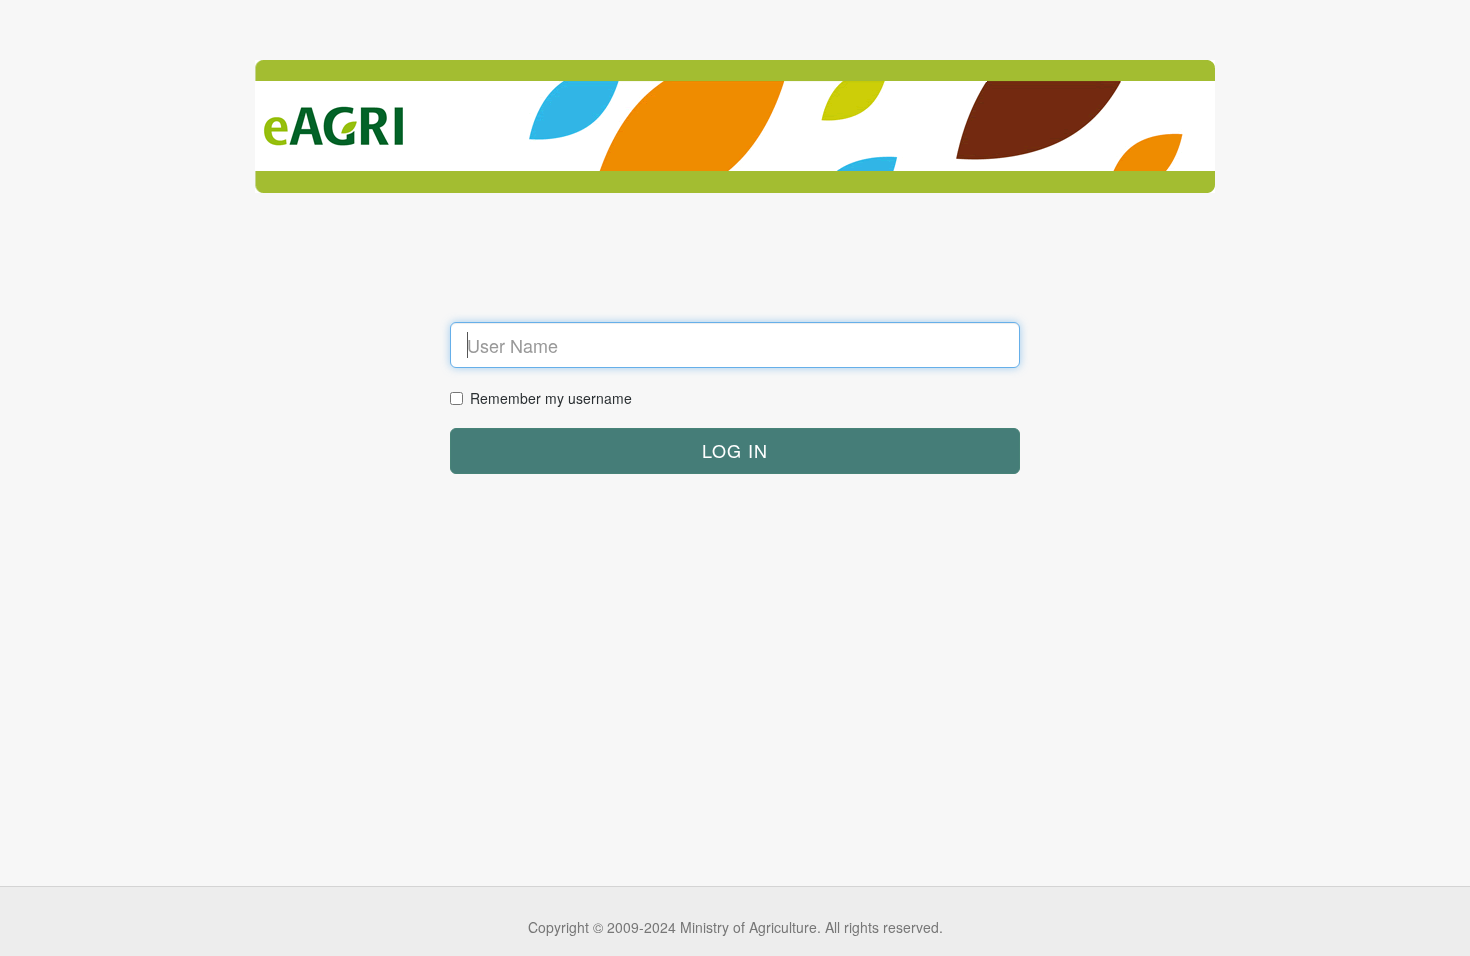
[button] (735, 451)
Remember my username (551, 398)
